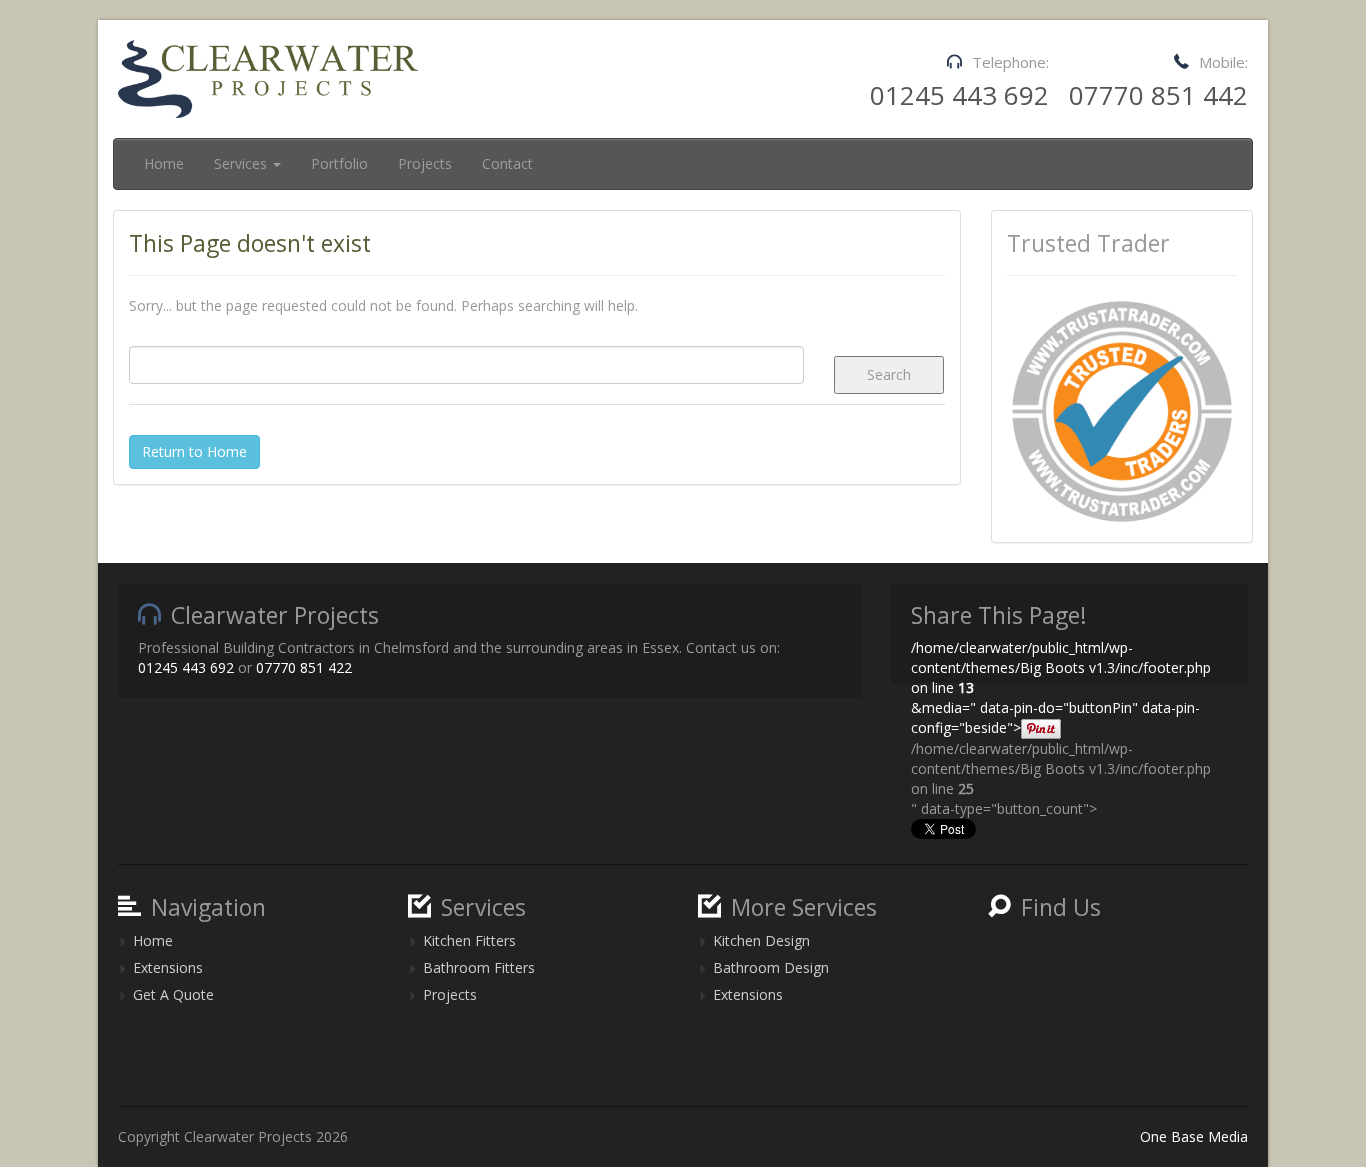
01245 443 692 (959, 95)
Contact (507, 163)
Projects (425, 163)
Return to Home (194, 451)
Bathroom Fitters (479, 967)
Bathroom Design (771, 967)
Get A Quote (173, 994)
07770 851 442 (1158, 95)
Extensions (168, 967)
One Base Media (1194, 1136)
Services (242, 163)
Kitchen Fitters (469, 940)
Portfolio (339, 163)
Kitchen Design (761, 940)
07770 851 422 (304, 667)
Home (164, 163)
